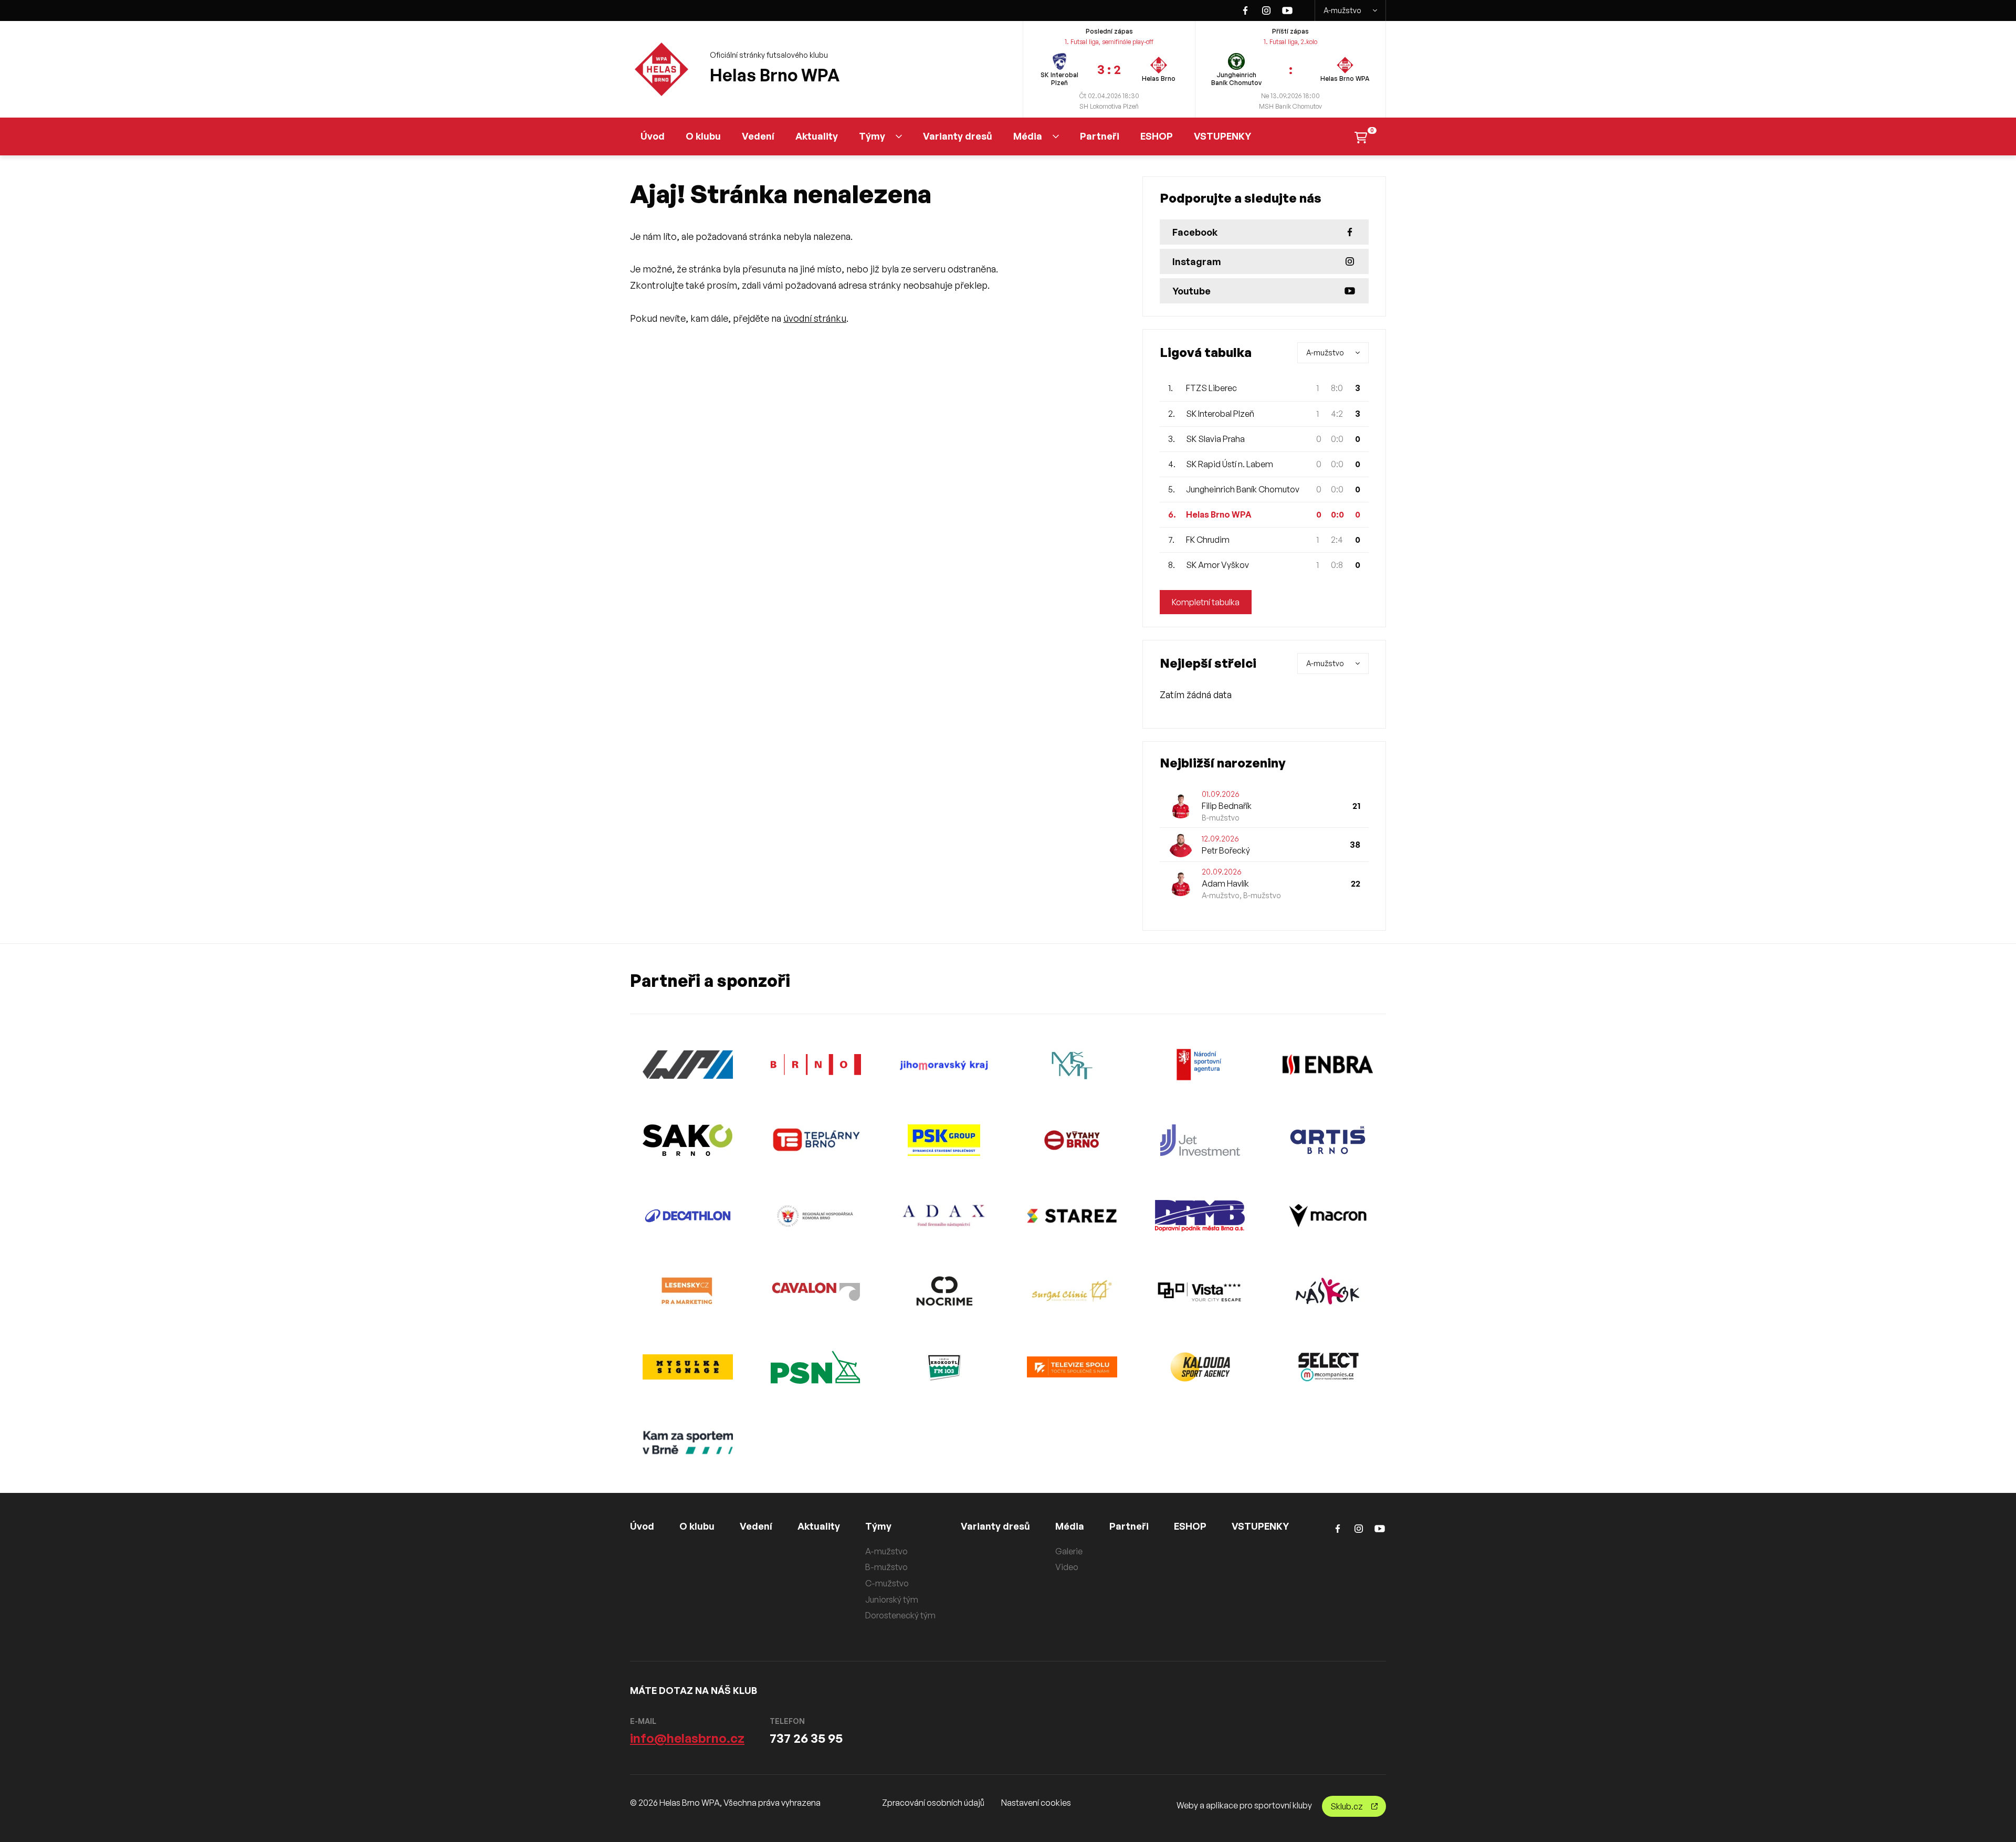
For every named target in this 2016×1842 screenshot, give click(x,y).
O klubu (703, 136)
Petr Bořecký (1226, 850)
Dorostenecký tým (900, 1615)
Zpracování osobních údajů (933, 1803)
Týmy (872, 136)
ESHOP (1157, 136)
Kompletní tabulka (1206, 602)
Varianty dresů (958, 136)
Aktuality (817, 136)
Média (1028, 136)
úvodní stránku (815, 318)
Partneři (1100, 136)
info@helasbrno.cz (687, 1738)
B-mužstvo (886, 1567)
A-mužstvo (1342, 10)
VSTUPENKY (1222, 136)
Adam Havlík (1225, 883)
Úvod (653, 136)
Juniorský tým (892, 1599)
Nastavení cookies (1036, 1803)
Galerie (1069, 1551)
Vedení (758, 136)
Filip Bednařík (1227, 806)
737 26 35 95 (806, 1738)
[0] (1361, 136)
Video (1067, 1567)
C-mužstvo (887, 1583)
